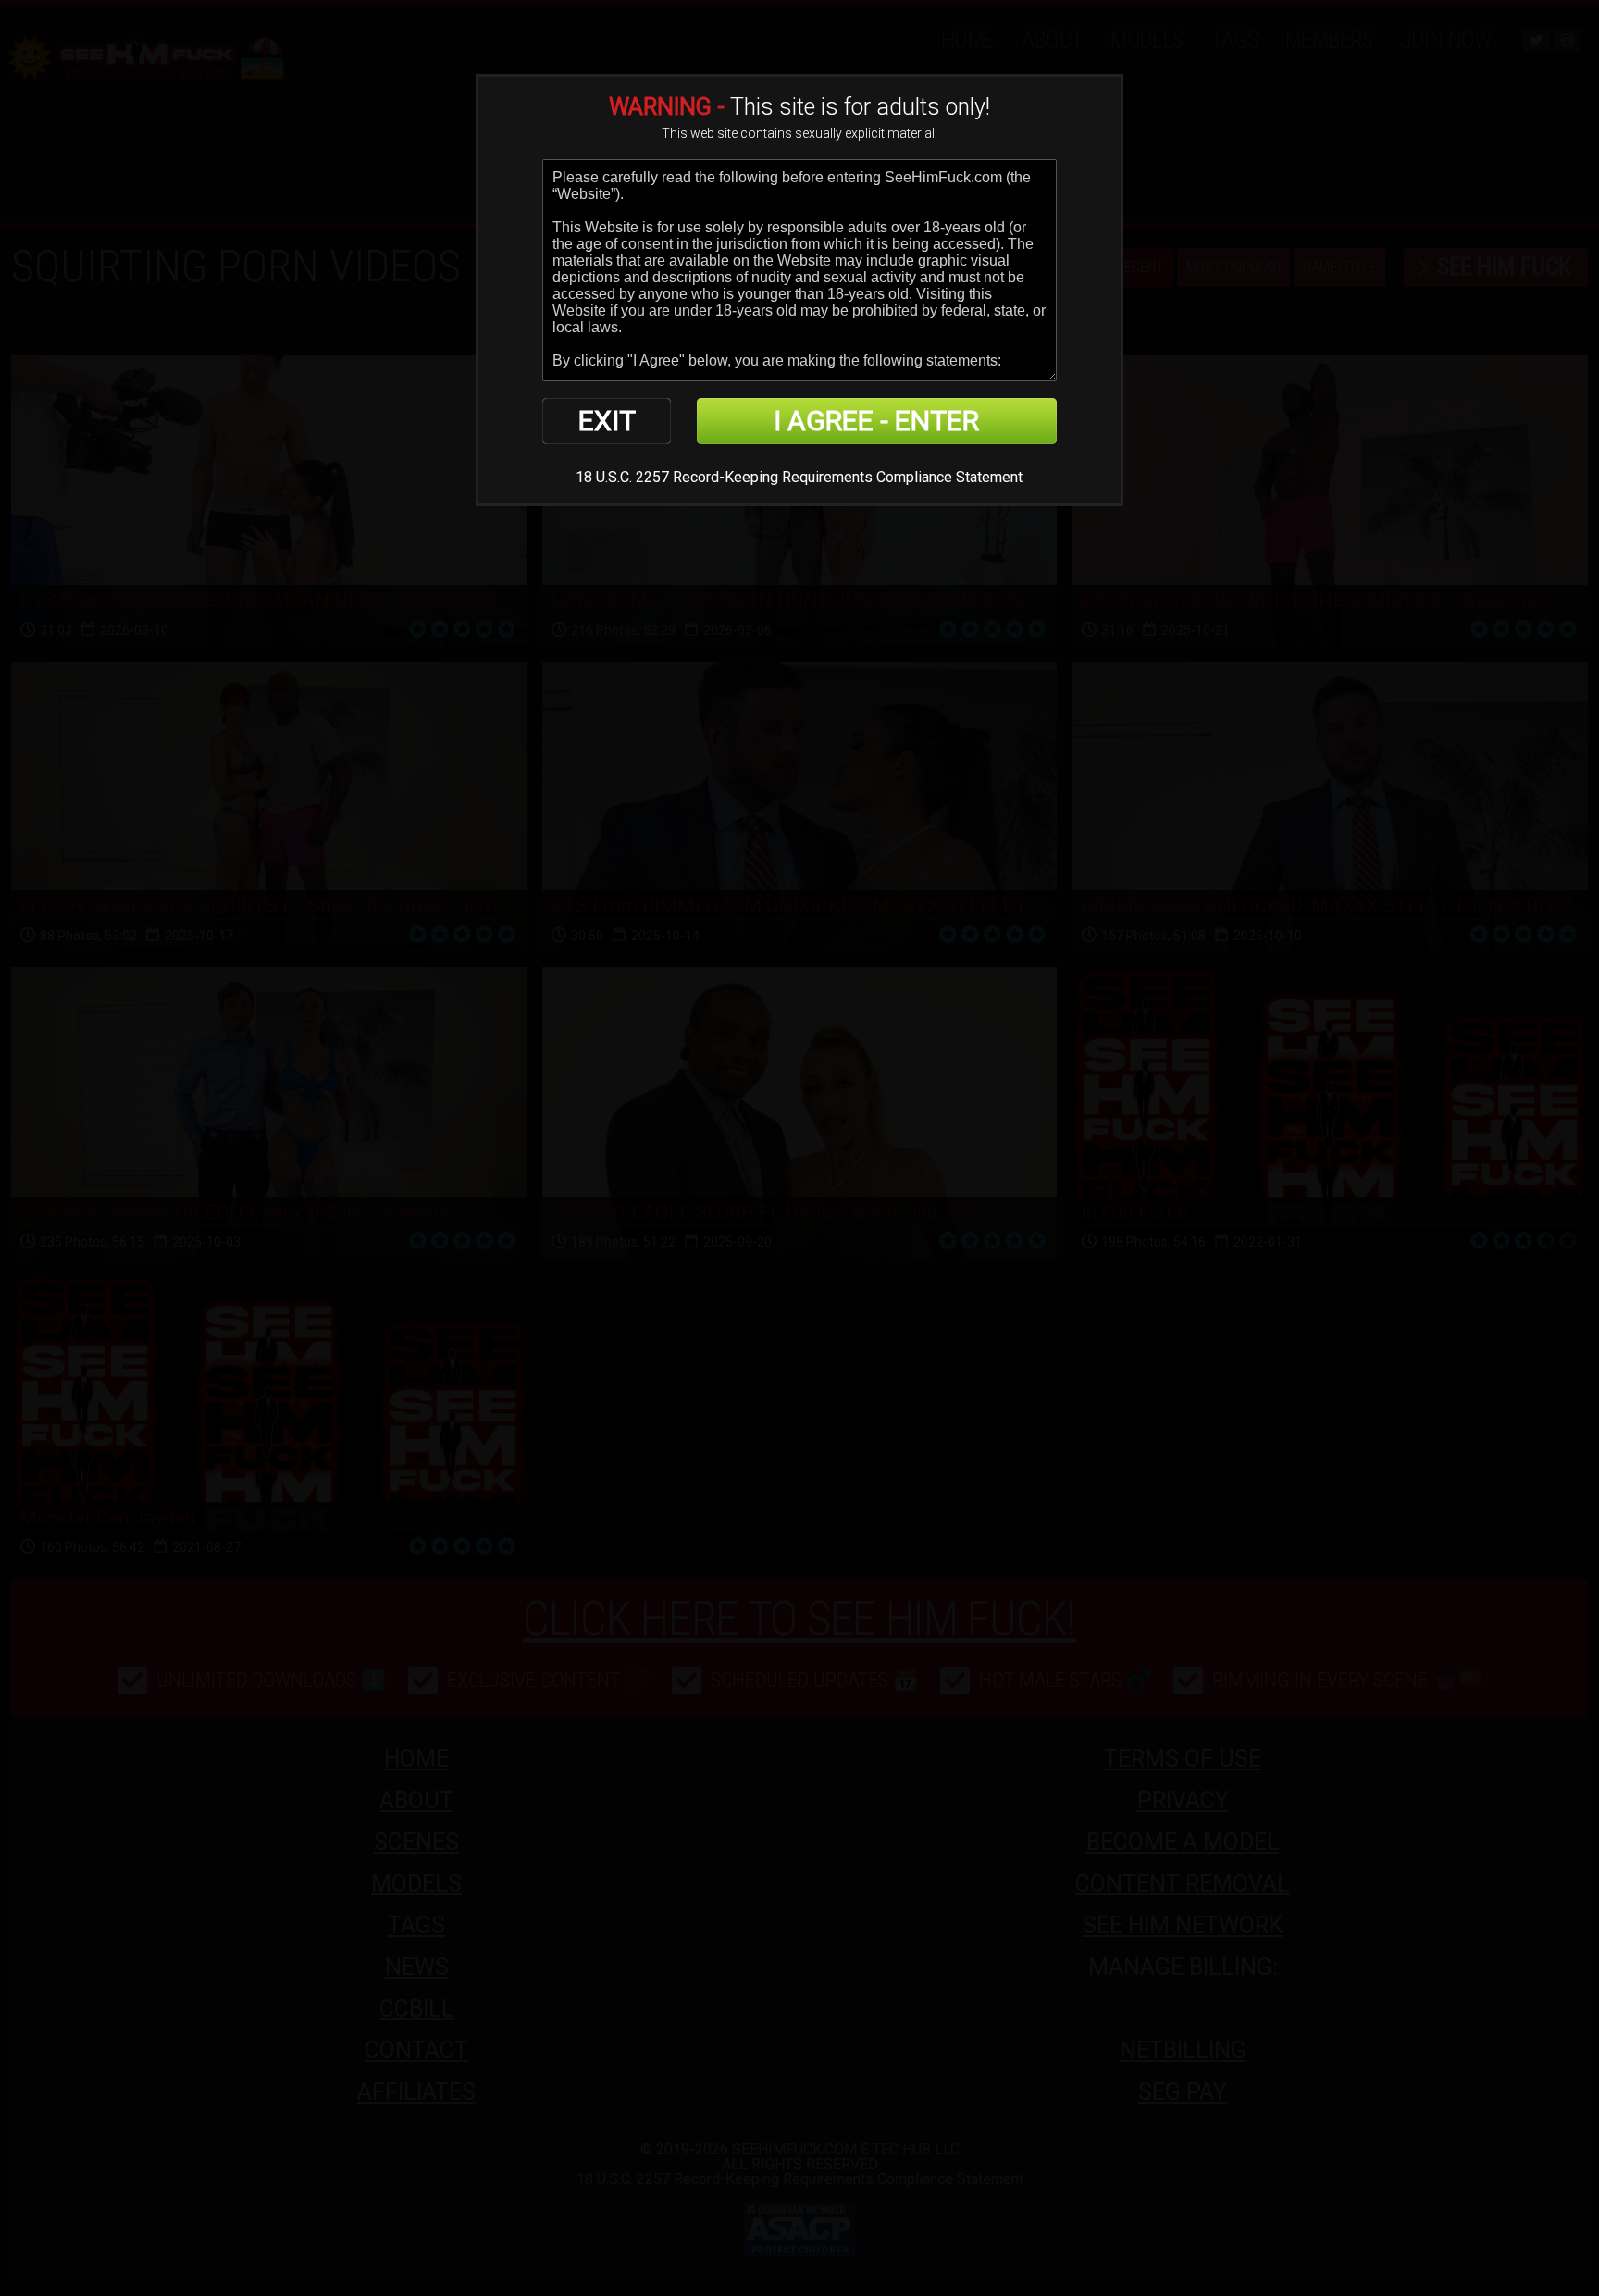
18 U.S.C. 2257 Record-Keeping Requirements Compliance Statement (799, 477)
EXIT (607, 421)
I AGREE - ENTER (876, 421)
